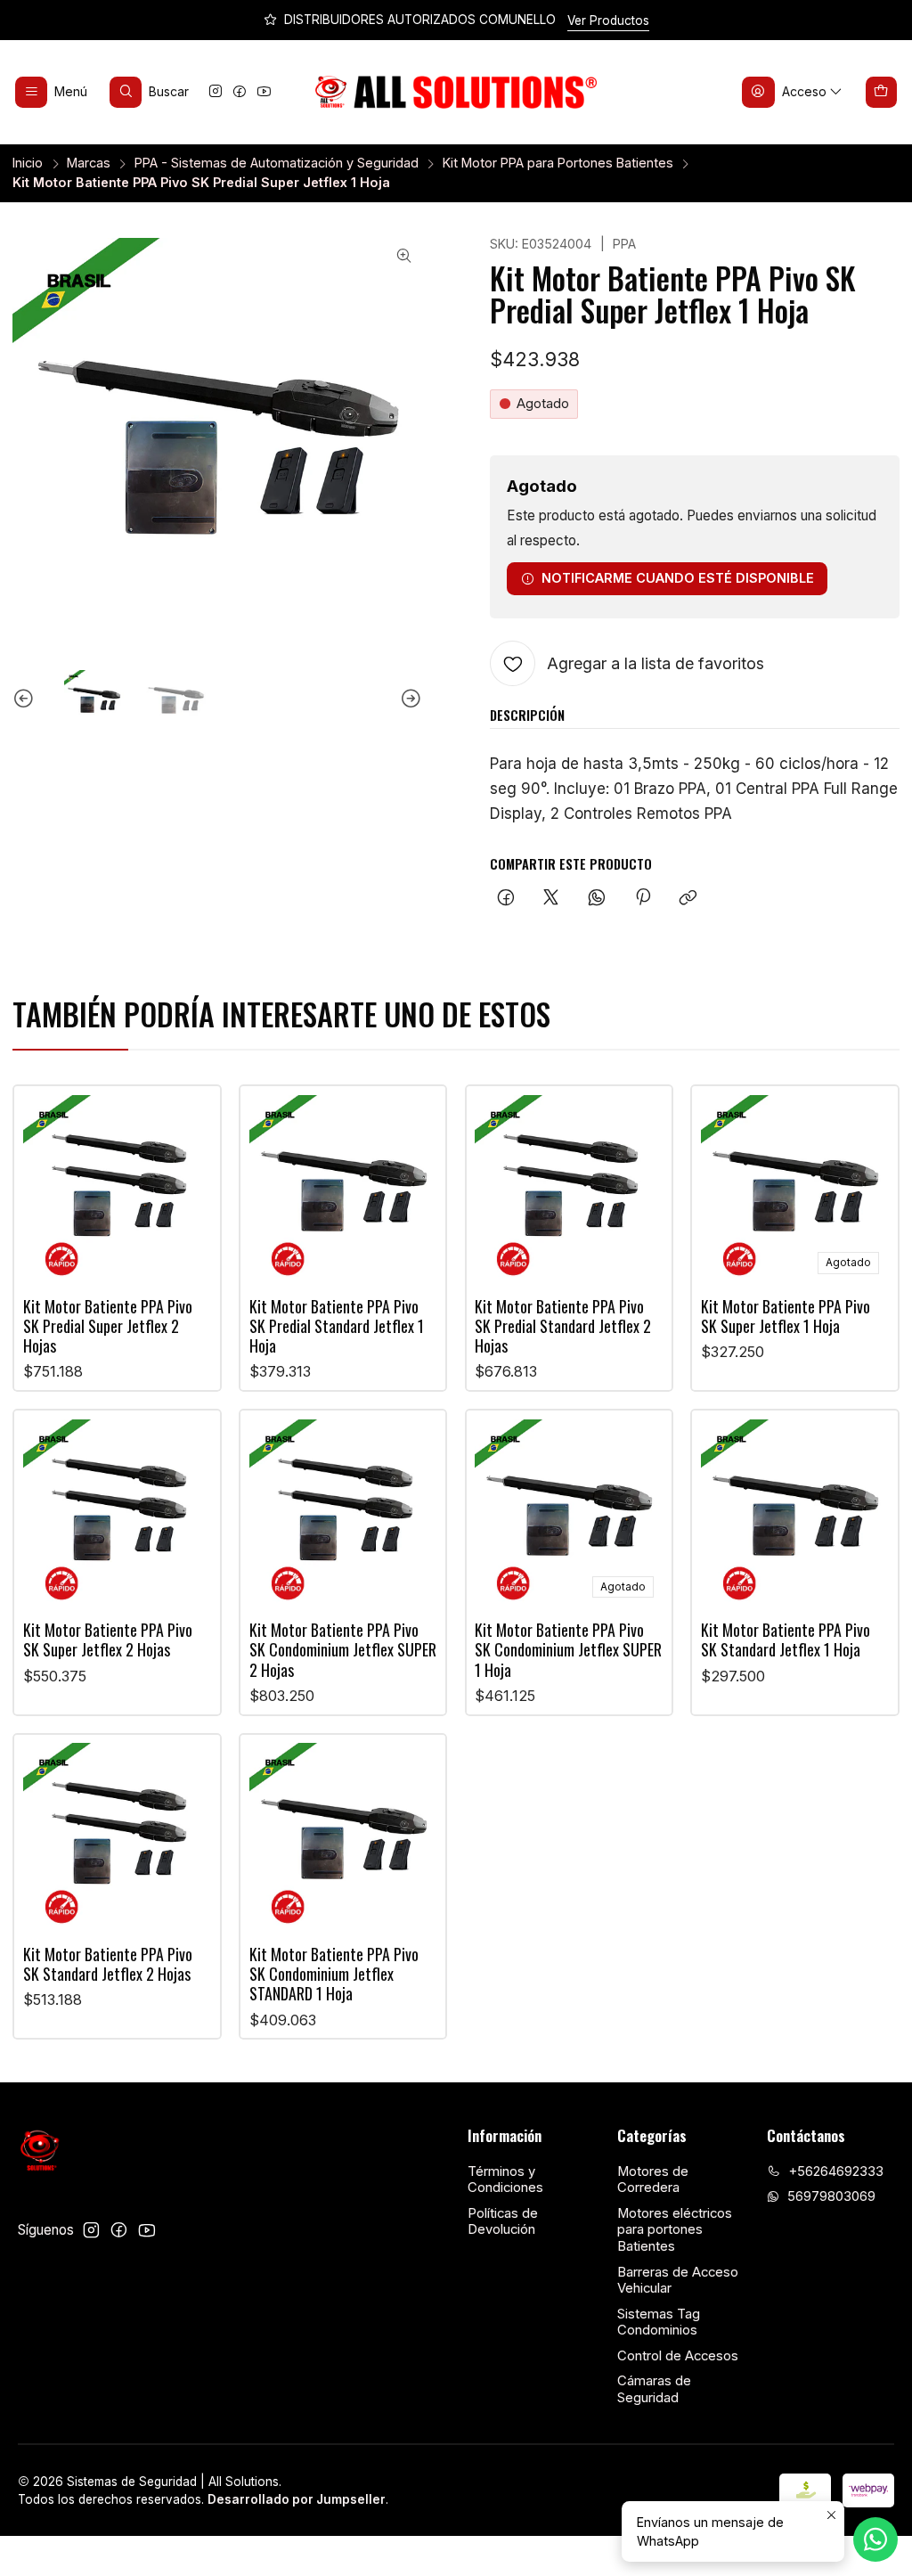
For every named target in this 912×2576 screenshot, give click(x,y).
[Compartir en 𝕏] (551, 899)
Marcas (89, 163)
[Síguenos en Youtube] (264, 92)
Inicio (28, 163)
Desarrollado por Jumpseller (297, 2499)
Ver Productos (608, 20)
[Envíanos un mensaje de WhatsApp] (875, 2539)
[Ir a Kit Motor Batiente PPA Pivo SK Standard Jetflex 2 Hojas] (117, 1837)
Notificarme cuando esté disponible (678, 578)
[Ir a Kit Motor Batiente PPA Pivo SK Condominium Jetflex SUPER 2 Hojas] (343, 1513)
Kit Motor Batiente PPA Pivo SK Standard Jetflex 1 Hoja (786, 1640)
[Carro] (882, 92)
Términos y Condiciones (505, 2180)
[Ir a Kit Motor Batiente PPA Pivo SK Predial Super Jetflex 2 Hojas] (117, 1189)
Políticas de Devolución (503, 2222)
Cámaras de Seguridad (654, 2389)
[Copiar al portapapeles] (688, 899)
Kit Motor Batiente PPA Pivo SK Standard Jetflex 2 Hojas (108, 1964)
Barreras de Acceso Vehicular (678, 2281)
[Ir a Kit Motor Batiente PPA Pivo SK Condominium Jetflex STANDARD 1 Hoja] (343, 1837)
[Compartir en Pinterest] (642, 899)
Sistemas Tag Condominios (659, 2322)
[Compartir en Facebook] (505, 899)
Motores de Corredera (653, 2180)
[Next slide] (409, 700)
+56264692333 (836, 2171)
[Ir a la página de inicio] (456, 93)
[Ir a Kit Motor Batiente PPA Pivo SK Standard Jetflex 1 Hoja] (795, 1513)
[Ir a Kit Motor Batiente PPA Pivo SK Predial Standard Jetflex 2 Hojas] (569, 1189)
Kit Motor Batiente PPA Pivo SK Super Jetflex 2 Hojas (108, 1640)
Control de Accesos (678, 2356)
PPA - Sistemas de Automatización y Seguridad (277, 163)
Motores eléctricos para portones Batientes (675, 2230)
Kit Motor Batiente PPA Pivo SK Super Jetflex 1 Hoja (786, 1317)
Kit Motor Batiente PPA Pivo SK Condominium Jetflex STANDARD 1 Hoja (334, 1974)
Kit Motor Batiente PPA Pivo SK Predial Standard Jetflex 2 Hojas (563, 1326)
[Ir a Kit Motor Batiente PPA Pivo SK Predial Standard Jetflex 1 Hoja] (343, 1189)
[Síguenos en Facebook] (240, 92)
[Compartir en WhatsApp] (597, 899)
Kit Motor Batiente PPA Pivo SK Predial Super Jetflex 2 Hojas (108, 1326)
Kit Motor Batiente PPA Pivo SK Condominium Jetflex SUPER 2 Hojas (343, 1650)
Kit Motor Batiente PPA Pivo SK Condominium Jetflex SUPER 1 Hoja (568, 1650)
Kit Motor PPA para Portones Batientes (558, 163)
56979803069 (831, 2196)
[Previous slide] (26, 700)
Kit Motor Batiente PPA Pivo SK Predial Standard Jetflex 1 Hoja (337, 1326)
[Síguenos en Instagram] (216, 92)
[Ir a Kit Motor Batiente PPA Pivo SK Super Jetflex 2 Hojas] (117, 1513)
